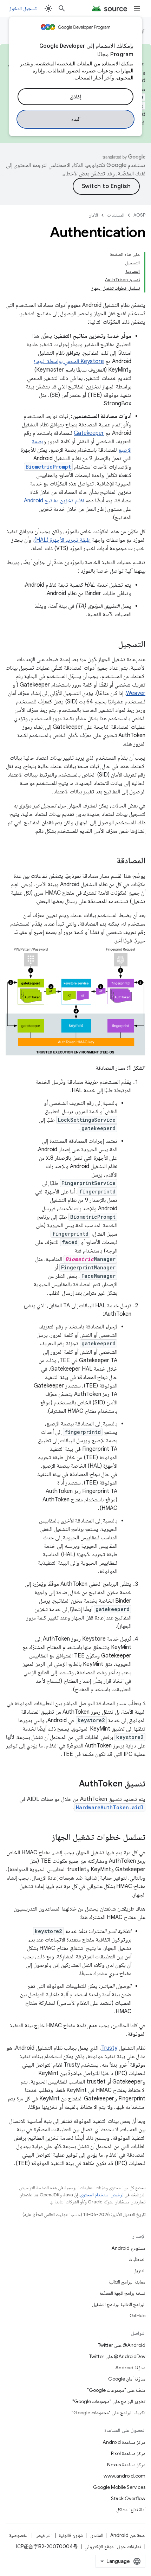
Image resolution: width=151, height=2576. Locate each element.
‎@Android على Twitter (122, 2345)
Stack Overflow (128, 2498)
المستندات (116, 215)
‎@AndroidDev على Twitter (117, 2356)
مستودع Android (128, 2248)
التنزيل (139, 2271)
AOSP (139, 215)
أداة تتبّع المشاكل (131, 2510)
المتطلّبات (137, 2259)
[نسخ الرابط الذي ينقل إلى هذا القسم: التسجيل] (111, 645)
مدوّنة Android (130, 2368)
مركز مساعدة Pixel (128, 2453)
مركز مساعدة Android (124, 2442)
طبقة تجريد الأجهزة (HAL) (62, 540)
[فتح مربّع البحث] (62, 8)
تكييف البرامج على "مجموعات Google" (109, 2413)
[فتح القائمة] (137, 8)
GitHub (137, 2316)
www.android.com (124, 2476)
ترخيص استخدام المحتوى (102, 2195)
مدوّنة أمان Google (127, 2379)
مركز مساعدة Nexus (126, 2465)
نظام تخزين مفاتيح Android (54, 501)
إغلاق (75, 97)
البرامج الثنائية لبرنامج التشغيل (119, 2304)
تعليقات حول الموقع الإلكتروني (113, 2546)
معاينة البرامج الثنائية (127, 2282)
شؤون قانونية (71, 2535)
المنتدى (97, 2535)
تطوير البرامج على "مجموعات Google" (109, 2401)
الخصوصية (19, 2535)
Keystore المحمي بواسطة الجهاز (69, 361)
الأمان (93, 215)
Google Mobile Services (119, 2487)
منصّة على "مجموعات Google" (116, 2390)
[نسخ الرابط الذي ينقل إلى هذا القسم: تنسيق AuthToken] (72, 1784)
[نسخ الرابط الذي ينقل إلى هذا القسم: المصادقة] (110, 861)
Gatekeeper (89, 433)
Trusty (109, 2048)
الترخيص (44, 2535)
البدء (76, 119)
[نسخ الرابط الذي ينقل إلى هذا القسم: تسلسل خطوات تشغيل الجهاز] (45, 1838)
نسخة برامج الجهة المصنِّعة (122, 2293)
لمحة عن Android (128, 2535)
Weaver (136, 693)
